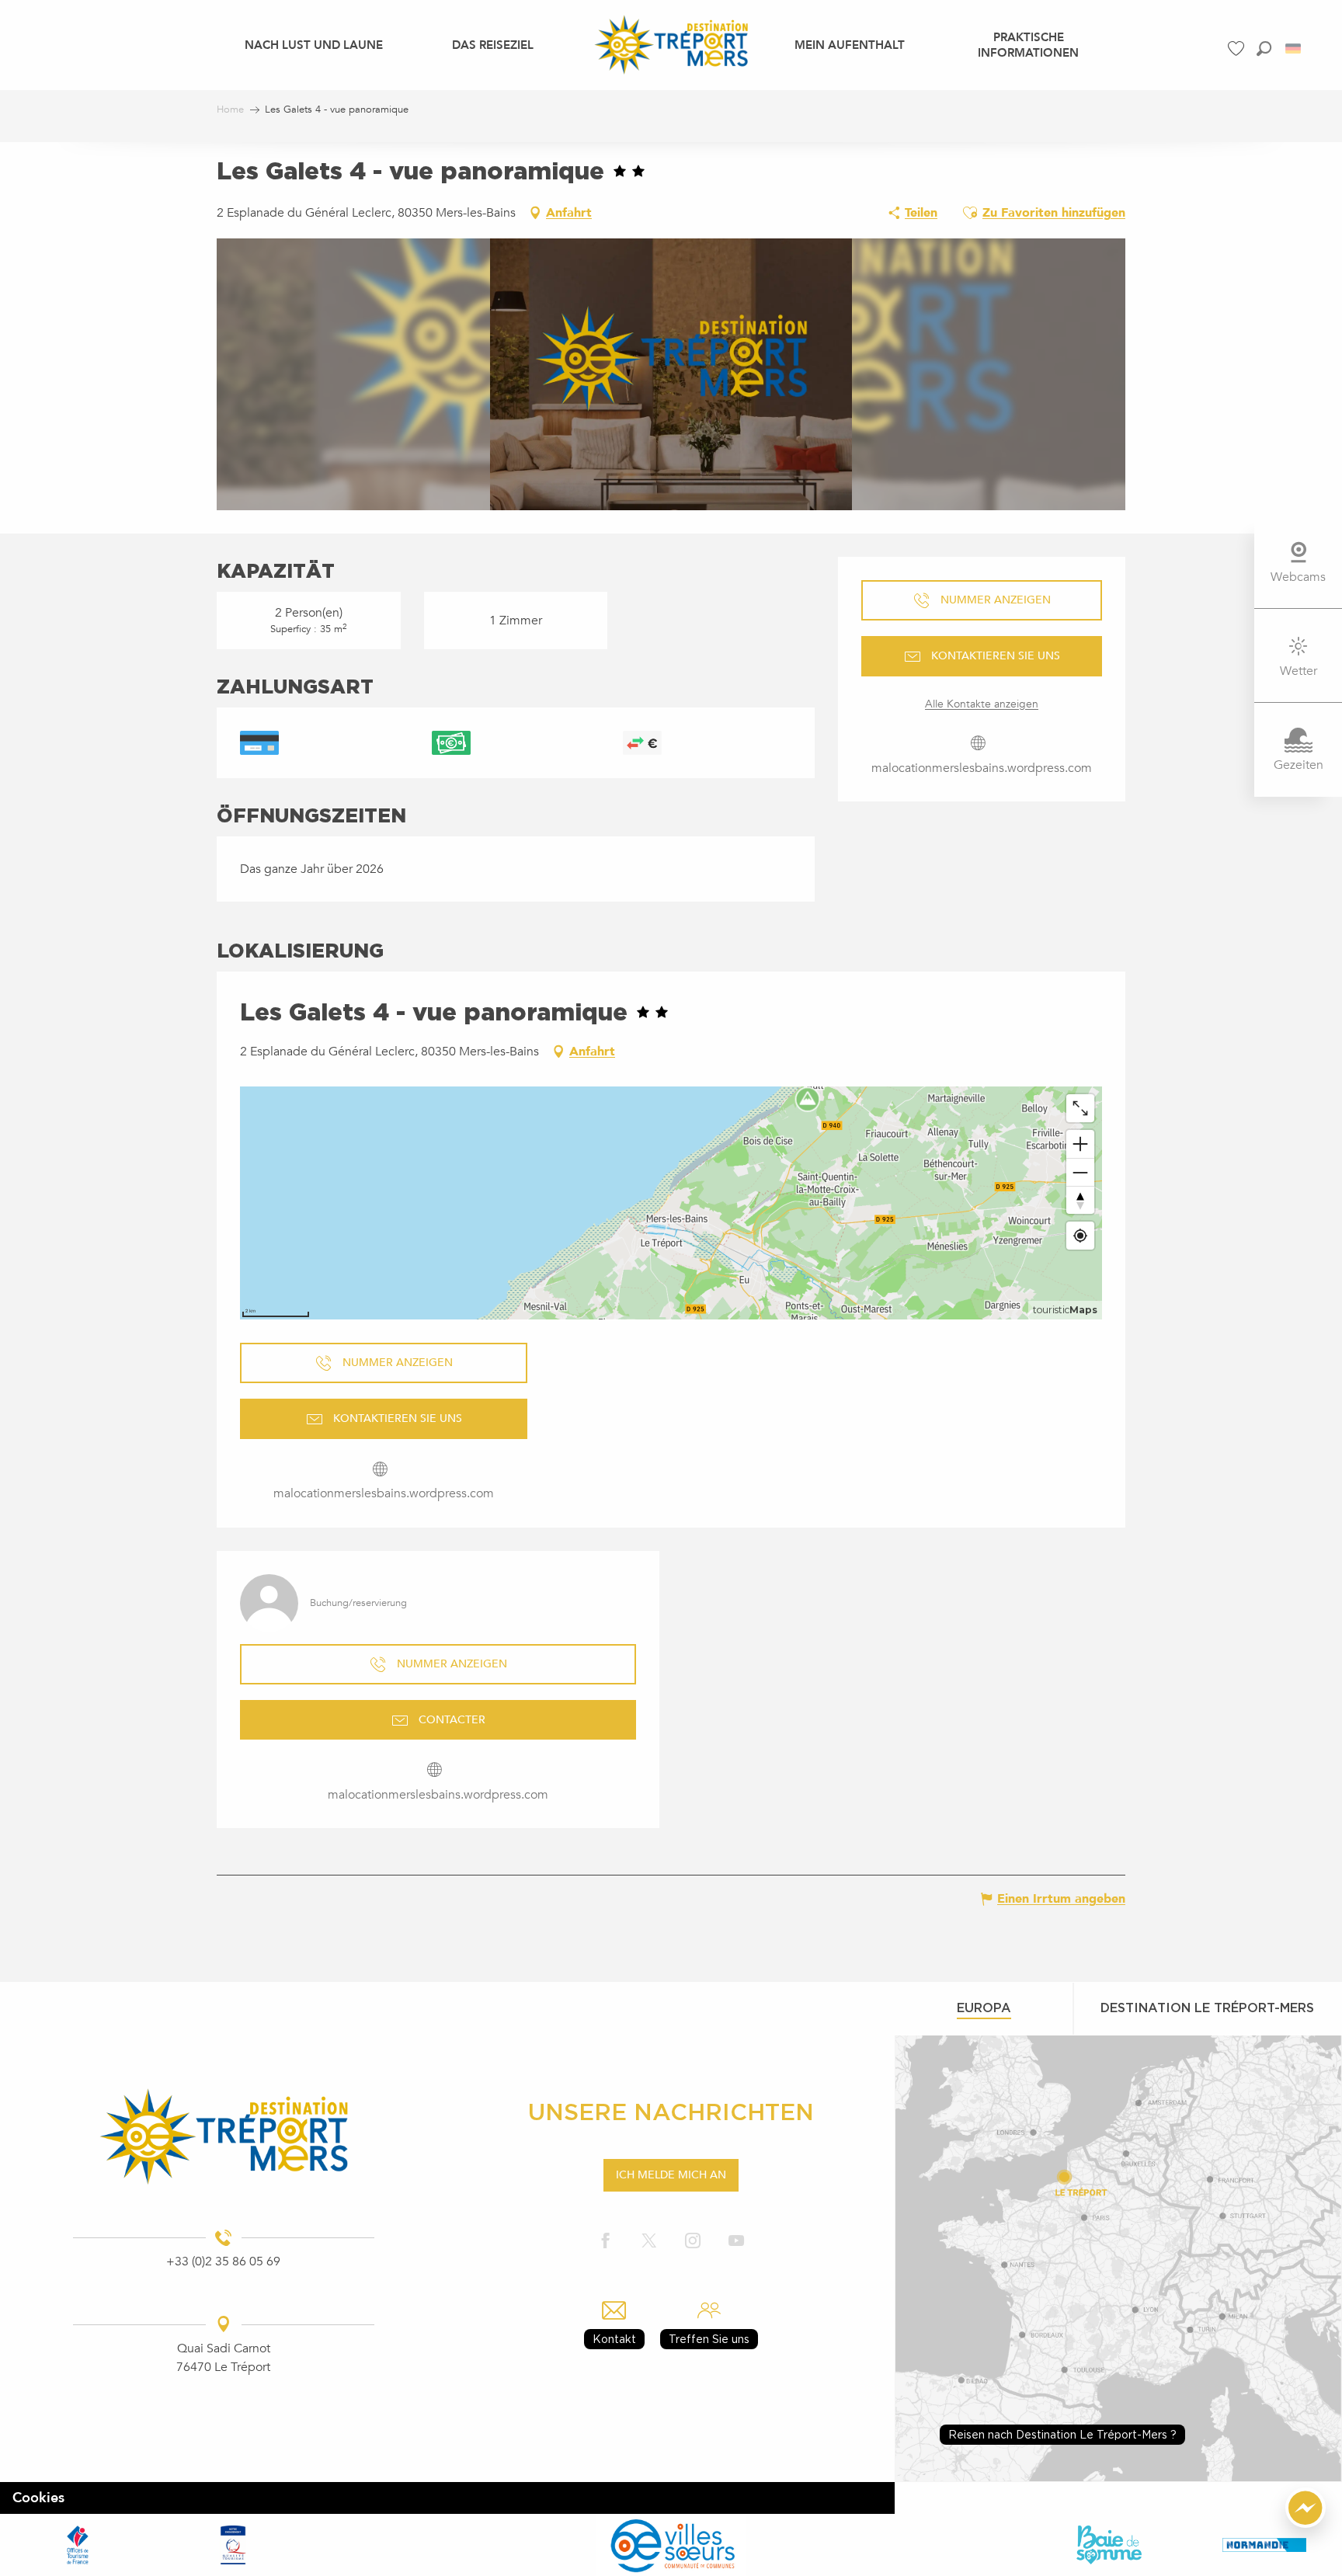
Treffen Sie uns (709, 2339)
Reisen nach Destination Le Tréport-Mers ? (1062, 2434)
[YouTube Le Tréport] (736, 2242)
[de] (1294, 49)
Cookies (38, 2498)
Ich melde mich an (671, 2175)
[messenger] (1305, 2524)
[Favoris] (1238, 49)
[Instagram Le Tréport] (693, 2242)
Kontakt (614, 2339)
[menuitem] (314, 44)
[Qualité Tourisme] (233, 2545)
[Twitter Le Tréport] (649, 2242)
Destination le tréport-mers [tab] (1207, 2008)
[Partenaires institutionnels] (78, 2545)
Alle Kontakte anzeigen (982, 704)
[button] (1264, 49)
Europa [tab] (984, 2008)
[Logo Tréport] (223, 2136)
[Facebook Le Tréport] (606, 2242)
